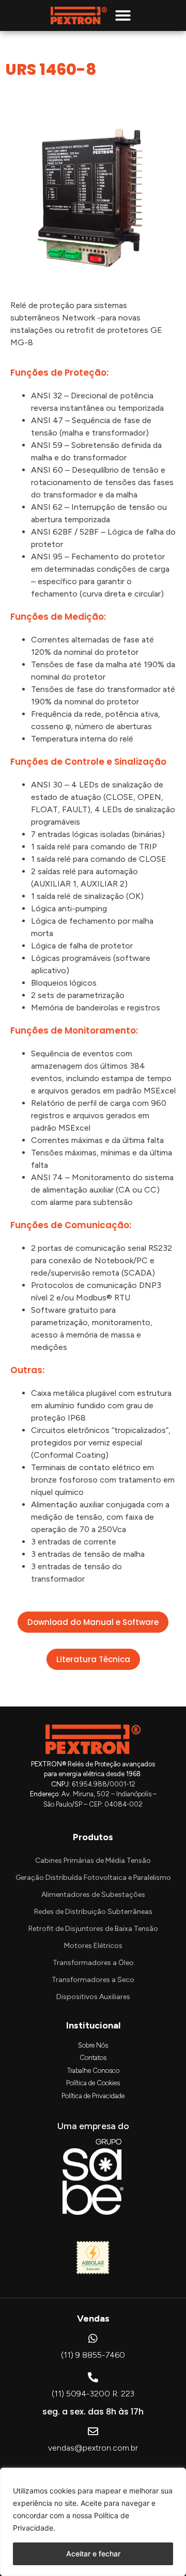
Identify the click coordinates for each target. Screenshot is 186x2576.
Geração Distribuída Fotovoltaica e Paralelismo (93, 1878)
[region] (93, 2522)
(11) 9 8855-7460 (93, 2355)
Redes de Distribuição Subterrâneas (93, 1912)
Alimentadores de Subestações (93, 1895)
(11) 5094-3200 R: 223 (93, 2394)
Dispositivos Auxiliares (93, 1997)
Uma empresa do (93, 2126)
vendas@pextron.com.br (93, 2448)
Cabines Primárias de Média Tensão (93, 1861)
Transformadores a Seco (93, 1980)
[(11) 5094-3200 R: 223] (93, 2377)
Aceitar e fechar (93, 2554)
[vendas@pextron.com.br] (93, 2432)
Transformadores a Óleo (93, 1963)
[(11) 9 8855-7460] (93, 2339)
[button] (123, 15)
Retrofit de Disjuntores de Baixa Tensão (93, 1929)
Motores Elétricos (93, 1946)
